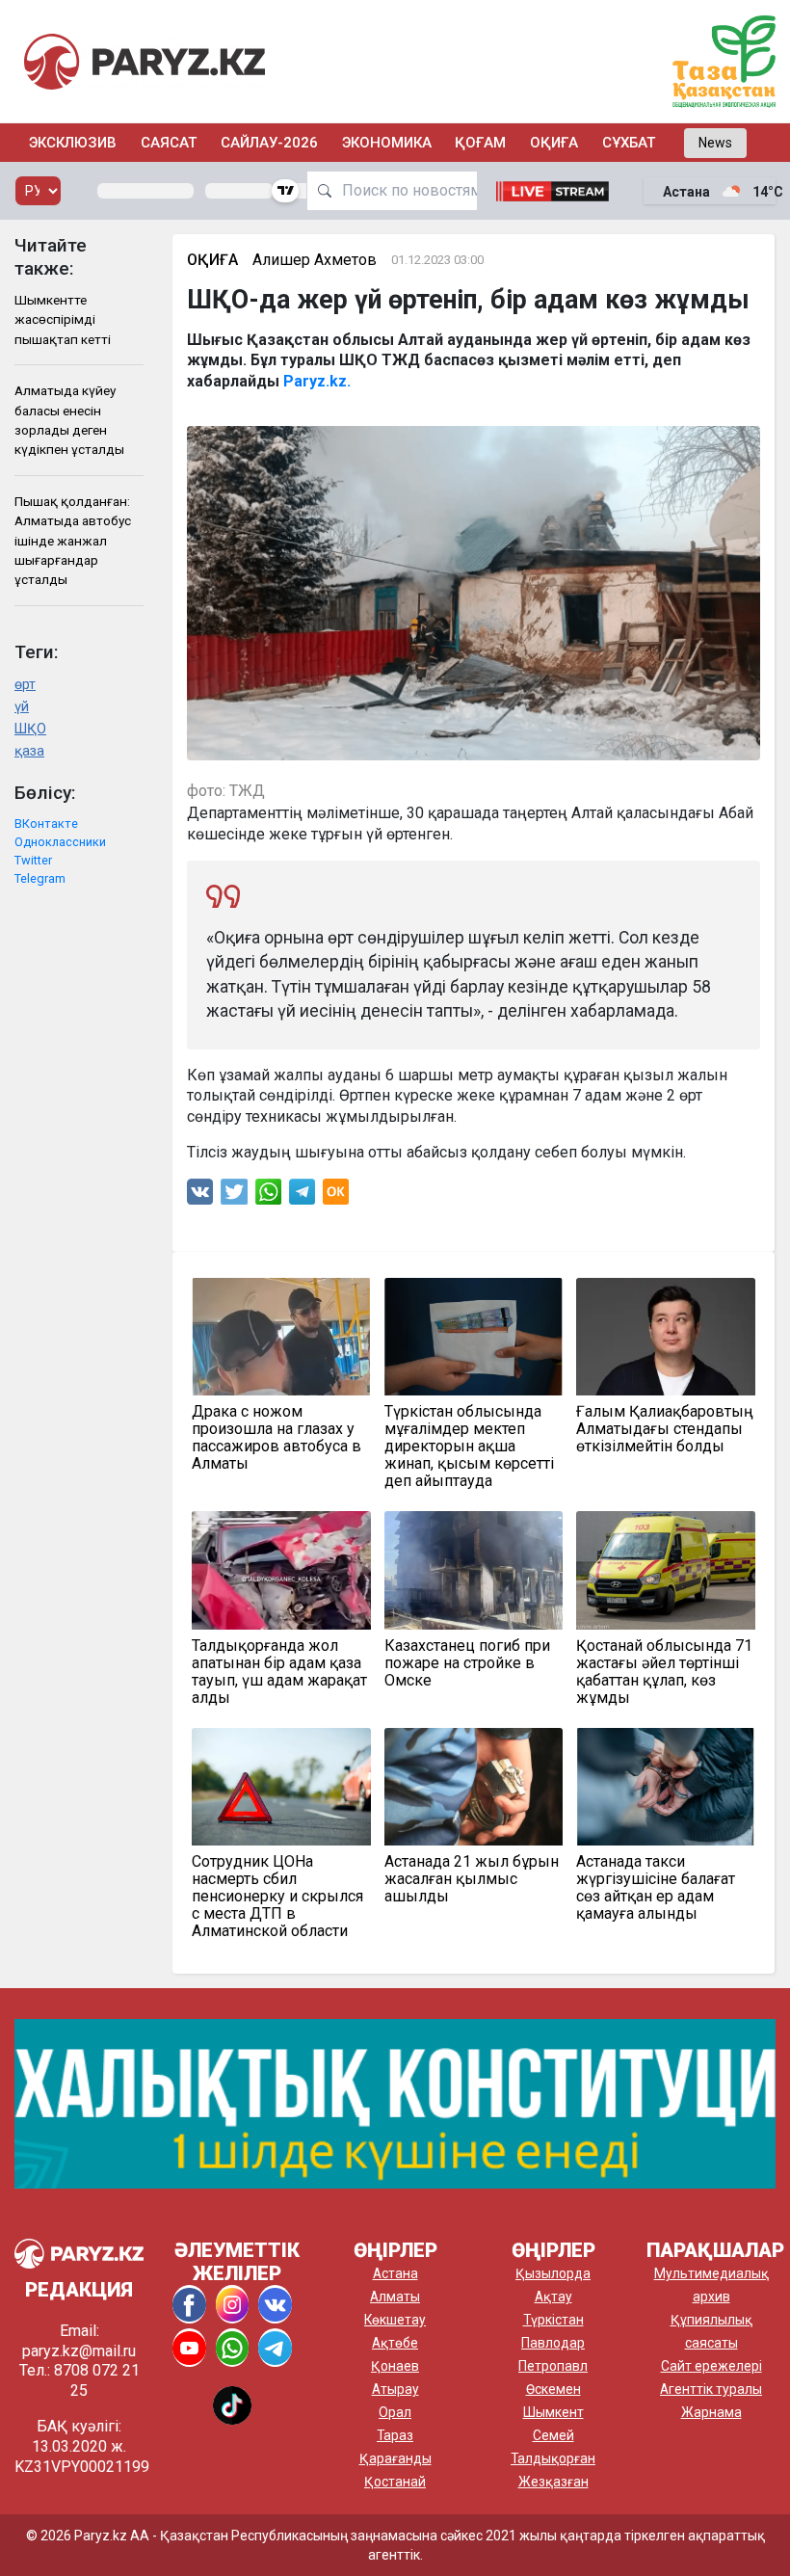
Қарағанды (395, 2458)
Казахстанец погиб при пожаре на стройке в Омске (467, 1663)
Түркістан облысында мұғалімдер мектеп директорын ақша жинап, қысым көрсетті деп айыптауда (469, 1447)
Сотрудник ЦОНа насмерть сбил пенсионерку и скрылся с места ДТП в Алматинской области (277, 1897)
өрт (25, 685)
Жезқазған (553, 2482)
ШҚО (30, 729)
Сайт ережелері (711, 2366)
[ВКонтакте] (200, 1196)
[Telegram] (302, 1196)
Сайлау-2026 (269, 143)
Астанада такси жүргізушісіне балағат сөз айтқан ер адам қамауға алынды (656, 1888)
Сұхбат (629, 143)
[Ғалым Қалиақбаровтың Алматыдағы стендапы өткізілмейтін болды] (666, 1337)
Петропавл (553, 2366)
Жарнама (711, 2412)
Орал (395, 2412)
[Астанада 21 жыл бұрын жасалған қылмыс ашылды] (474, 1787)
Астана (395, 2273)
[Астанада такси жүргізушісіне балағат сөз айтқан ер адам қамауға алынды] (666, 1787)
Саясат (169, 143)
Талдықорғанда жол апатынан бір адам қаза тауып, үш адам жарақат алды (279, 1672)
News (715, 143)
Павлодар (553, 2343)
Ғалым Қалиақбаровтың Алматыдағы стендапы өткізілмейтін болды (665, 1429)
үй (22, 707)
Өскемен (553, 2389)
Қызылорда (553, 2273)
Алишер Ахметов (315, 260)
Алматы (395, 2297)
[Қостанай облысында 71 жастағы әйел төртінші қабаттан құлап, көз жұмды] (666, 1570)
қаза (29, 751)
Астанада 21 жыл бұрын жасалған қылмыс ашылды (472, 1879)
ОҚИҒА (554, 143)
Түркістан (553, 2320)
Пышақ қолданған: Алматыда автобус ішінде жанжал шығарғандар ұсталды (73, 541)
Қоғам (480, 143)
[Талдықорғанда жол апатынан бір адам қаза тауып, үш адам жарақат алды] (281, 1570)
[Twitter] (234, 1196)
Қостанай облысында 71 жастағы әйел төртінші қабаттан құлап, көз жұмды (664, 1672)
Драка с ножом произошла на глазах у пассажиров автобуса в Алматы (276, 1438)
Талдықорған (553, 2458)
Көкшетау (395, 2320)
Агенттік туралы (711, 2389)
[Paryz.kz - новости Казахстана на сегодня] (145, 61)
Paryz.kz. (317, 381)
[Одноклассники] (336, 1196)
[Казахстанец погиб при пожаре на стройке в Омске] (474, 1570)
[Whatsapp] (268, 1196)
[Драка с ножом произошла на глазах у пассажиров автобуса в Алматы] (281, 1337)
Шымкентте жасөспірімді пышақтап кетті (63, 319)
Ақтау (553, 2297)
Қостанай (395, 2482)
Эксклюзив (73, 143)
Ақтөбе (395, 2343)
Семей (553, 2435)
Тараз (395, 2435)
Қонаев (395, 2366)
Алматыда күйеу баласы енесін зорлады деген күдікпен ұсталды (69, 420)
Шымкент (553, 2412)
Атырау (395, 2389)
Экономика (387, 143)
